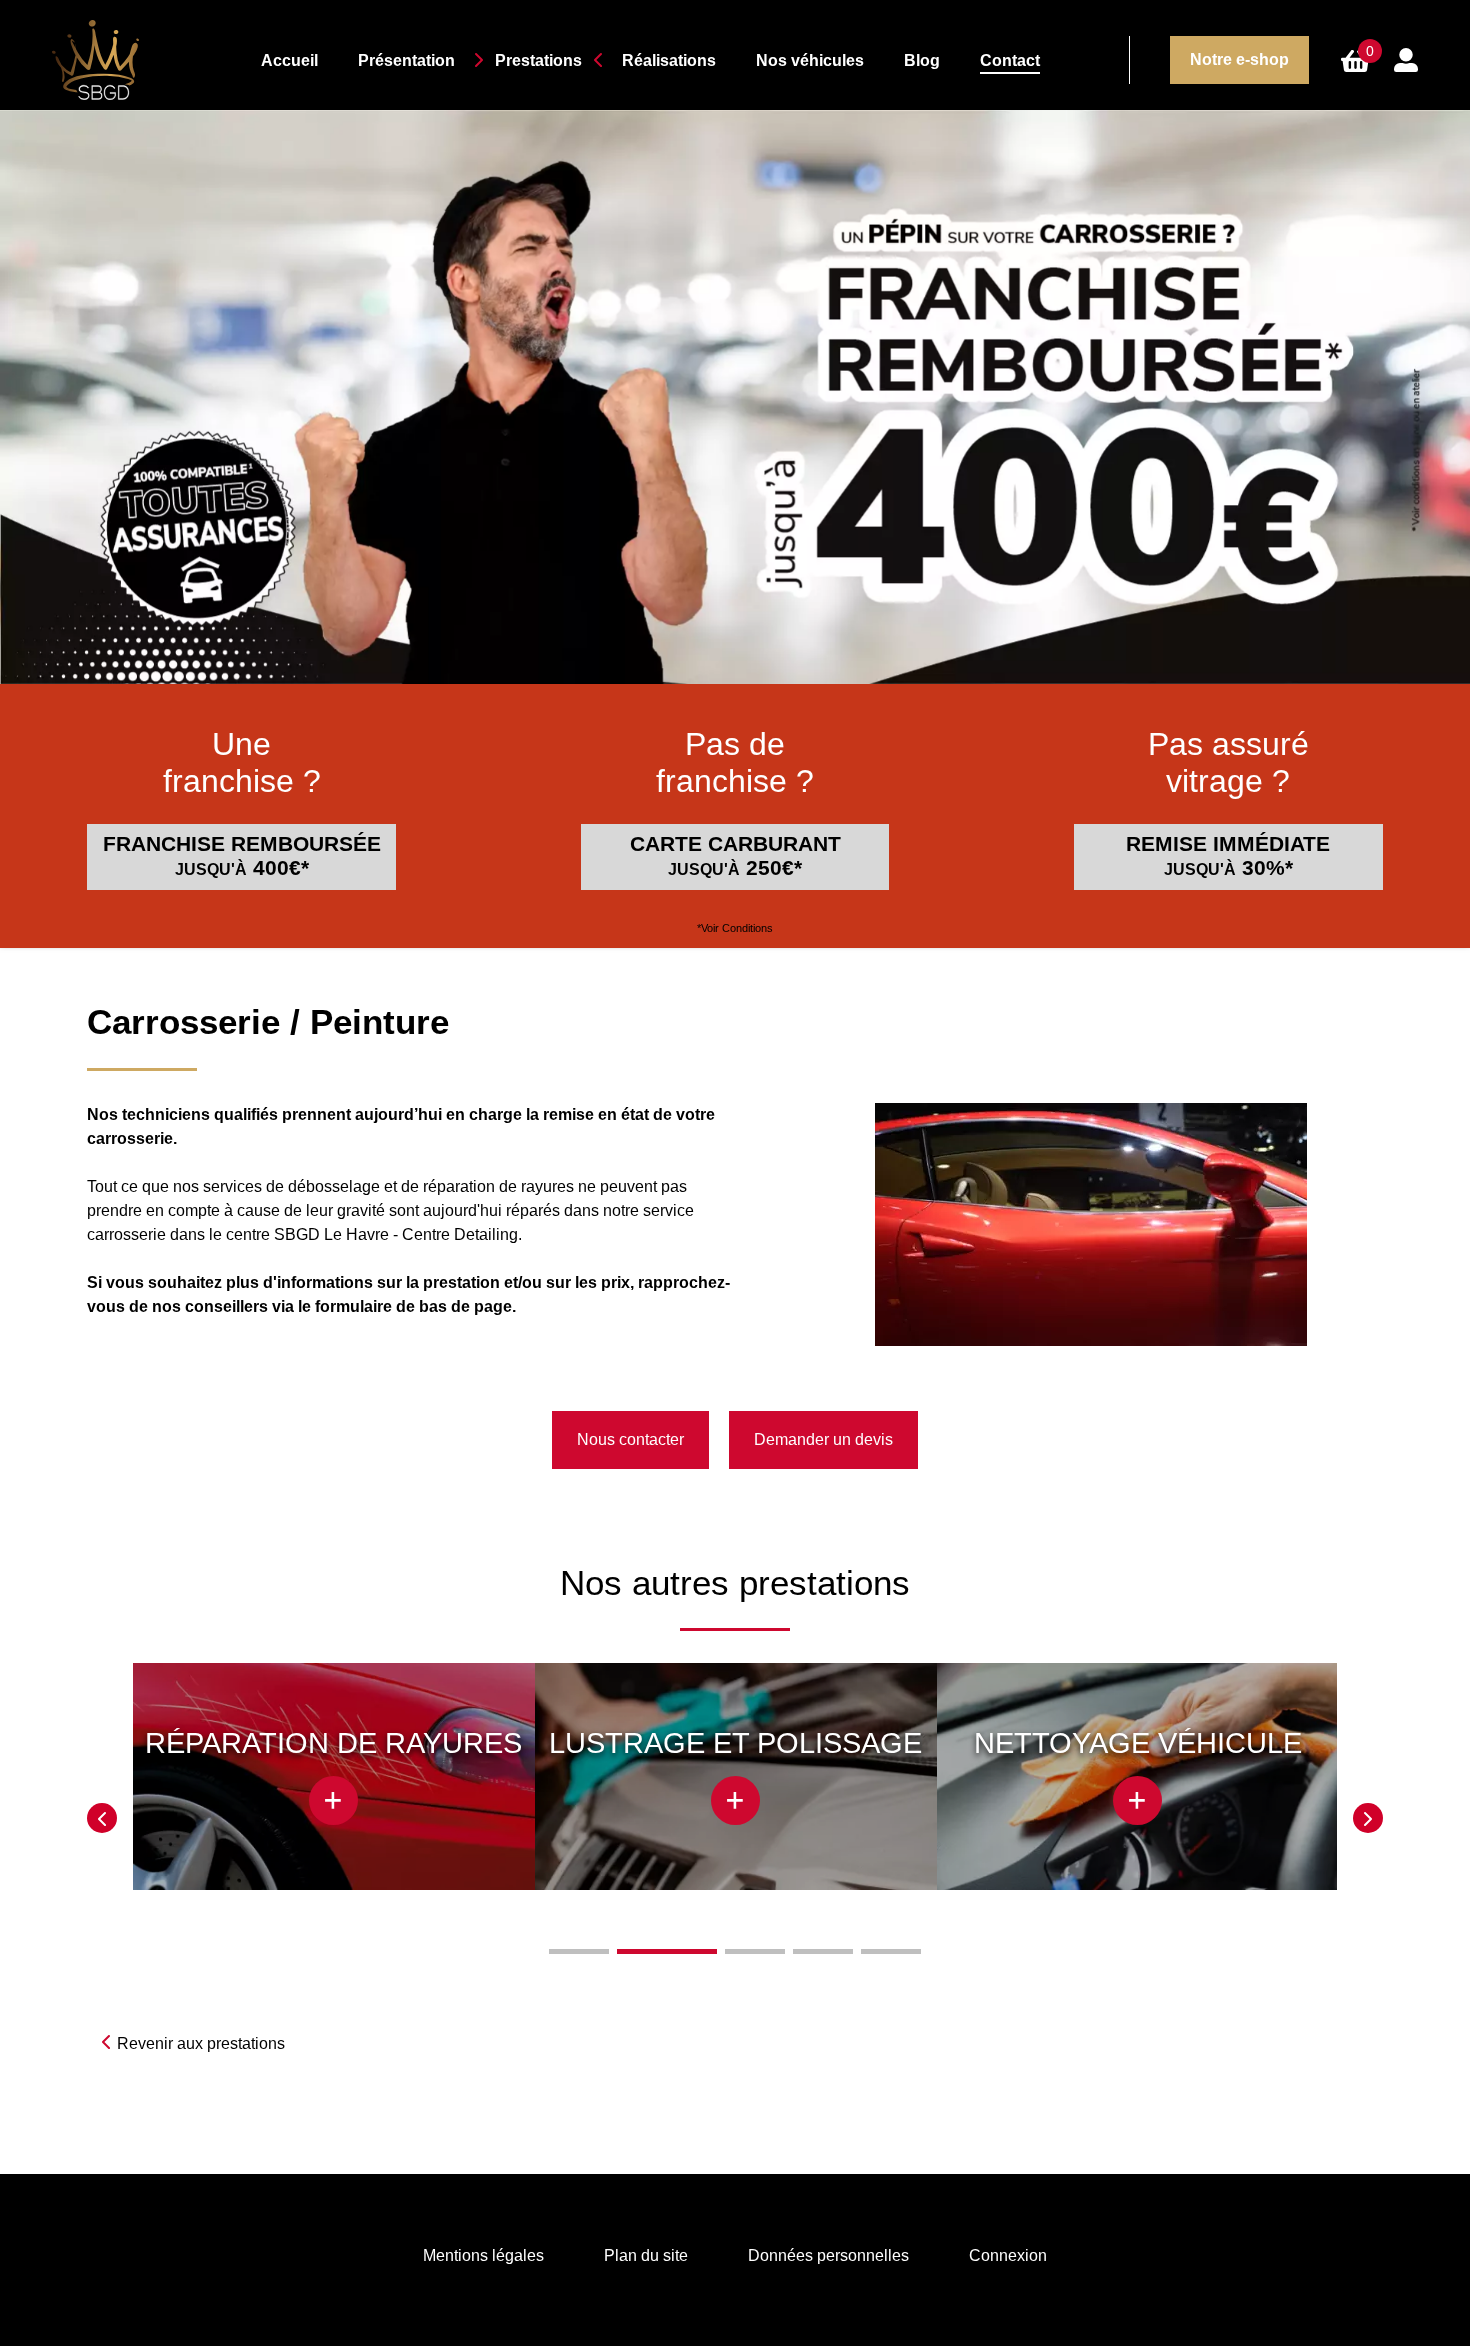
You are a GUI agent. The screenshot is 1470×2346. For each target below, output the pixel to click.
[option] (334, 1791)
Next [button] (1368, 1818)
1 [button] (579, 1951)
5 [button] (891, 1951)
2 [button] (667, 1951)
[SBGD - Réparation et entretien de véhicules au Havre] (112, 60)
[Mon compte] (1406, 60)
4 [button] (823, 1951)
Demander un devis (823, 1439)
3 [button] (755, 1951)
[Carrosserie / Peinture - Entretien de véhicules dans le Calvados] (1091, 1222)
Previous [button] (102, 1818)
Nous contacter (630, 1439)
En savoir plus (334, 1776)
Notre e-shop (1239, 59)
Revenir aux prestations (201, 2043)
